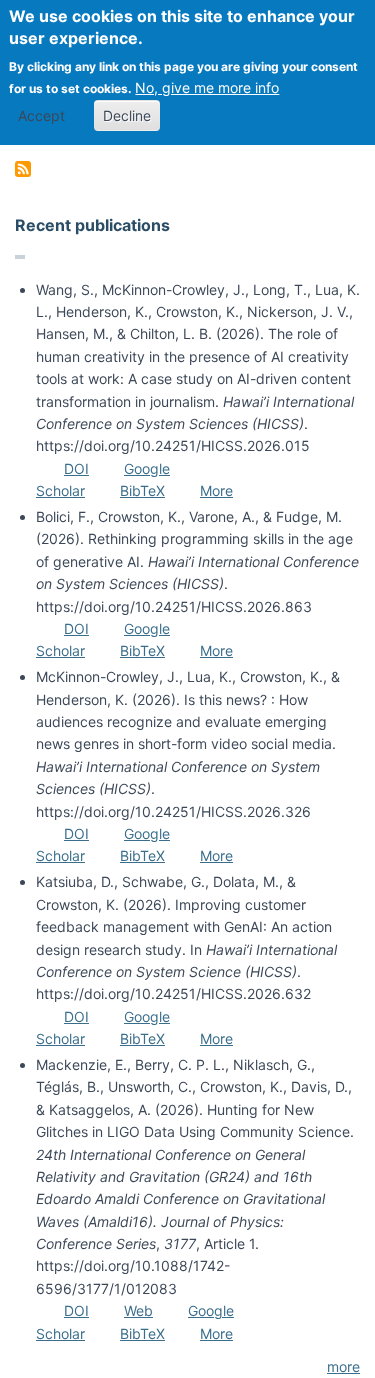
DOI (76, 468)
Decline (127, 115)
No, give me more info (207, 87)
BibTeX (142, 490)
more (343, 1366)
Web (138, 1310)
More (216, 490)
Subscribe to (23, 169)
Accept (41, 115)
